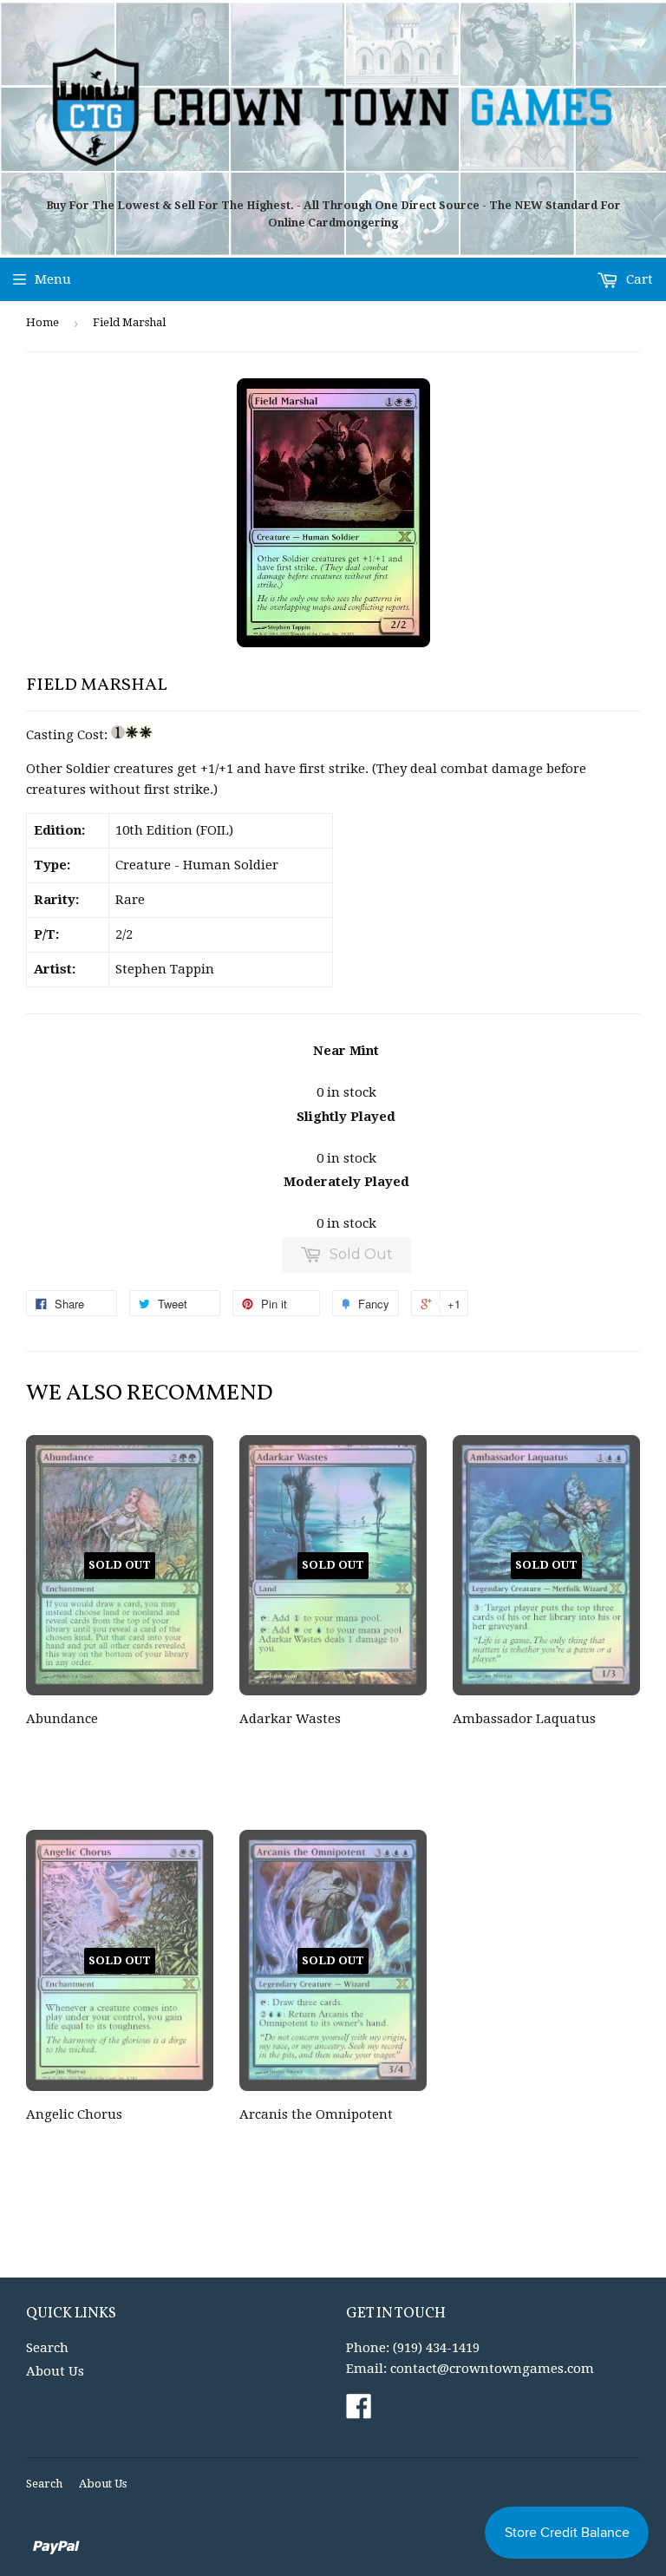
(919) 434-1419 (436, 2348)
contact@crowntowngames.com (492, 2369)
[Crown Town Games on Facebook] (359, 2412)
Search (47, 2348)
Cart (638, 279)
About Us (55, 2371)
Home (42, 322)
